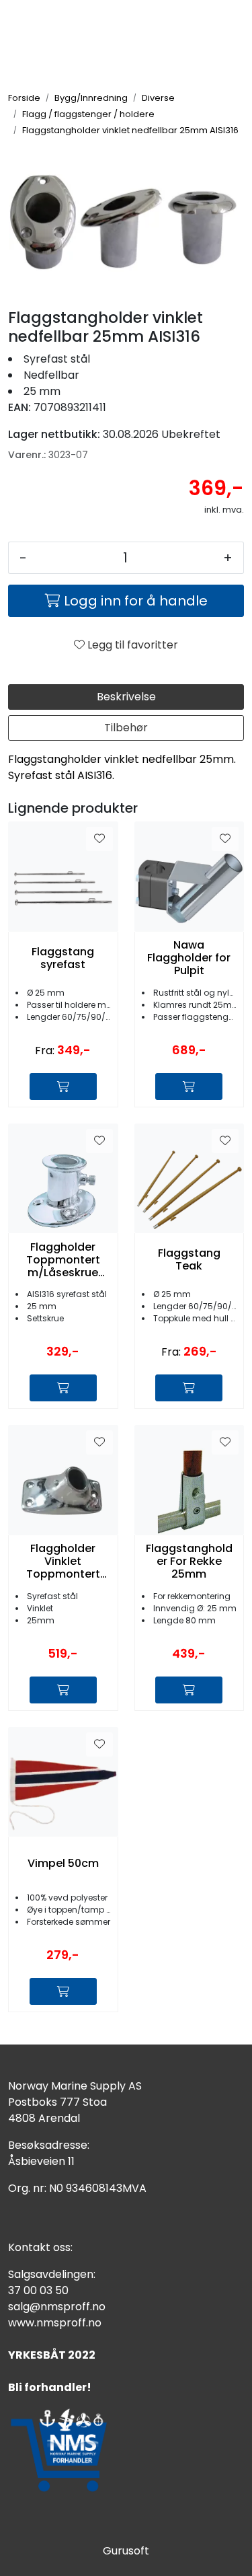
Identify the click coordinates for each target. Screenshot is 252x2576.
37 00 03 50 (38, 2290)
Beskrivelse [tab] (126, 697)
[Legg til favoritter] (99, 839)
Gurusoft (126, 2551)
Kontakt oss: (40, 2247)
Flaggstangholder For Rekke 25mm (189, 1561)
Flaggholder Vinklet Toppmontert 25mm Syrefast (63, 1561)
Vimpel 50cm (63, 1863)
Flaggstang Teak (189, 1259)
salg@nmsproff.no (57, 2307)
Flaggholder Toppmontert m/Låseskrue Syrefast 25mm (63, 1260)
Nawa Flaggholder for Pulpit (189, 958)
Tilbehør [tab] (126, 728)
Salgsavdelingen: (52, 2274)
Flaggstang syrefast (63, 958)
